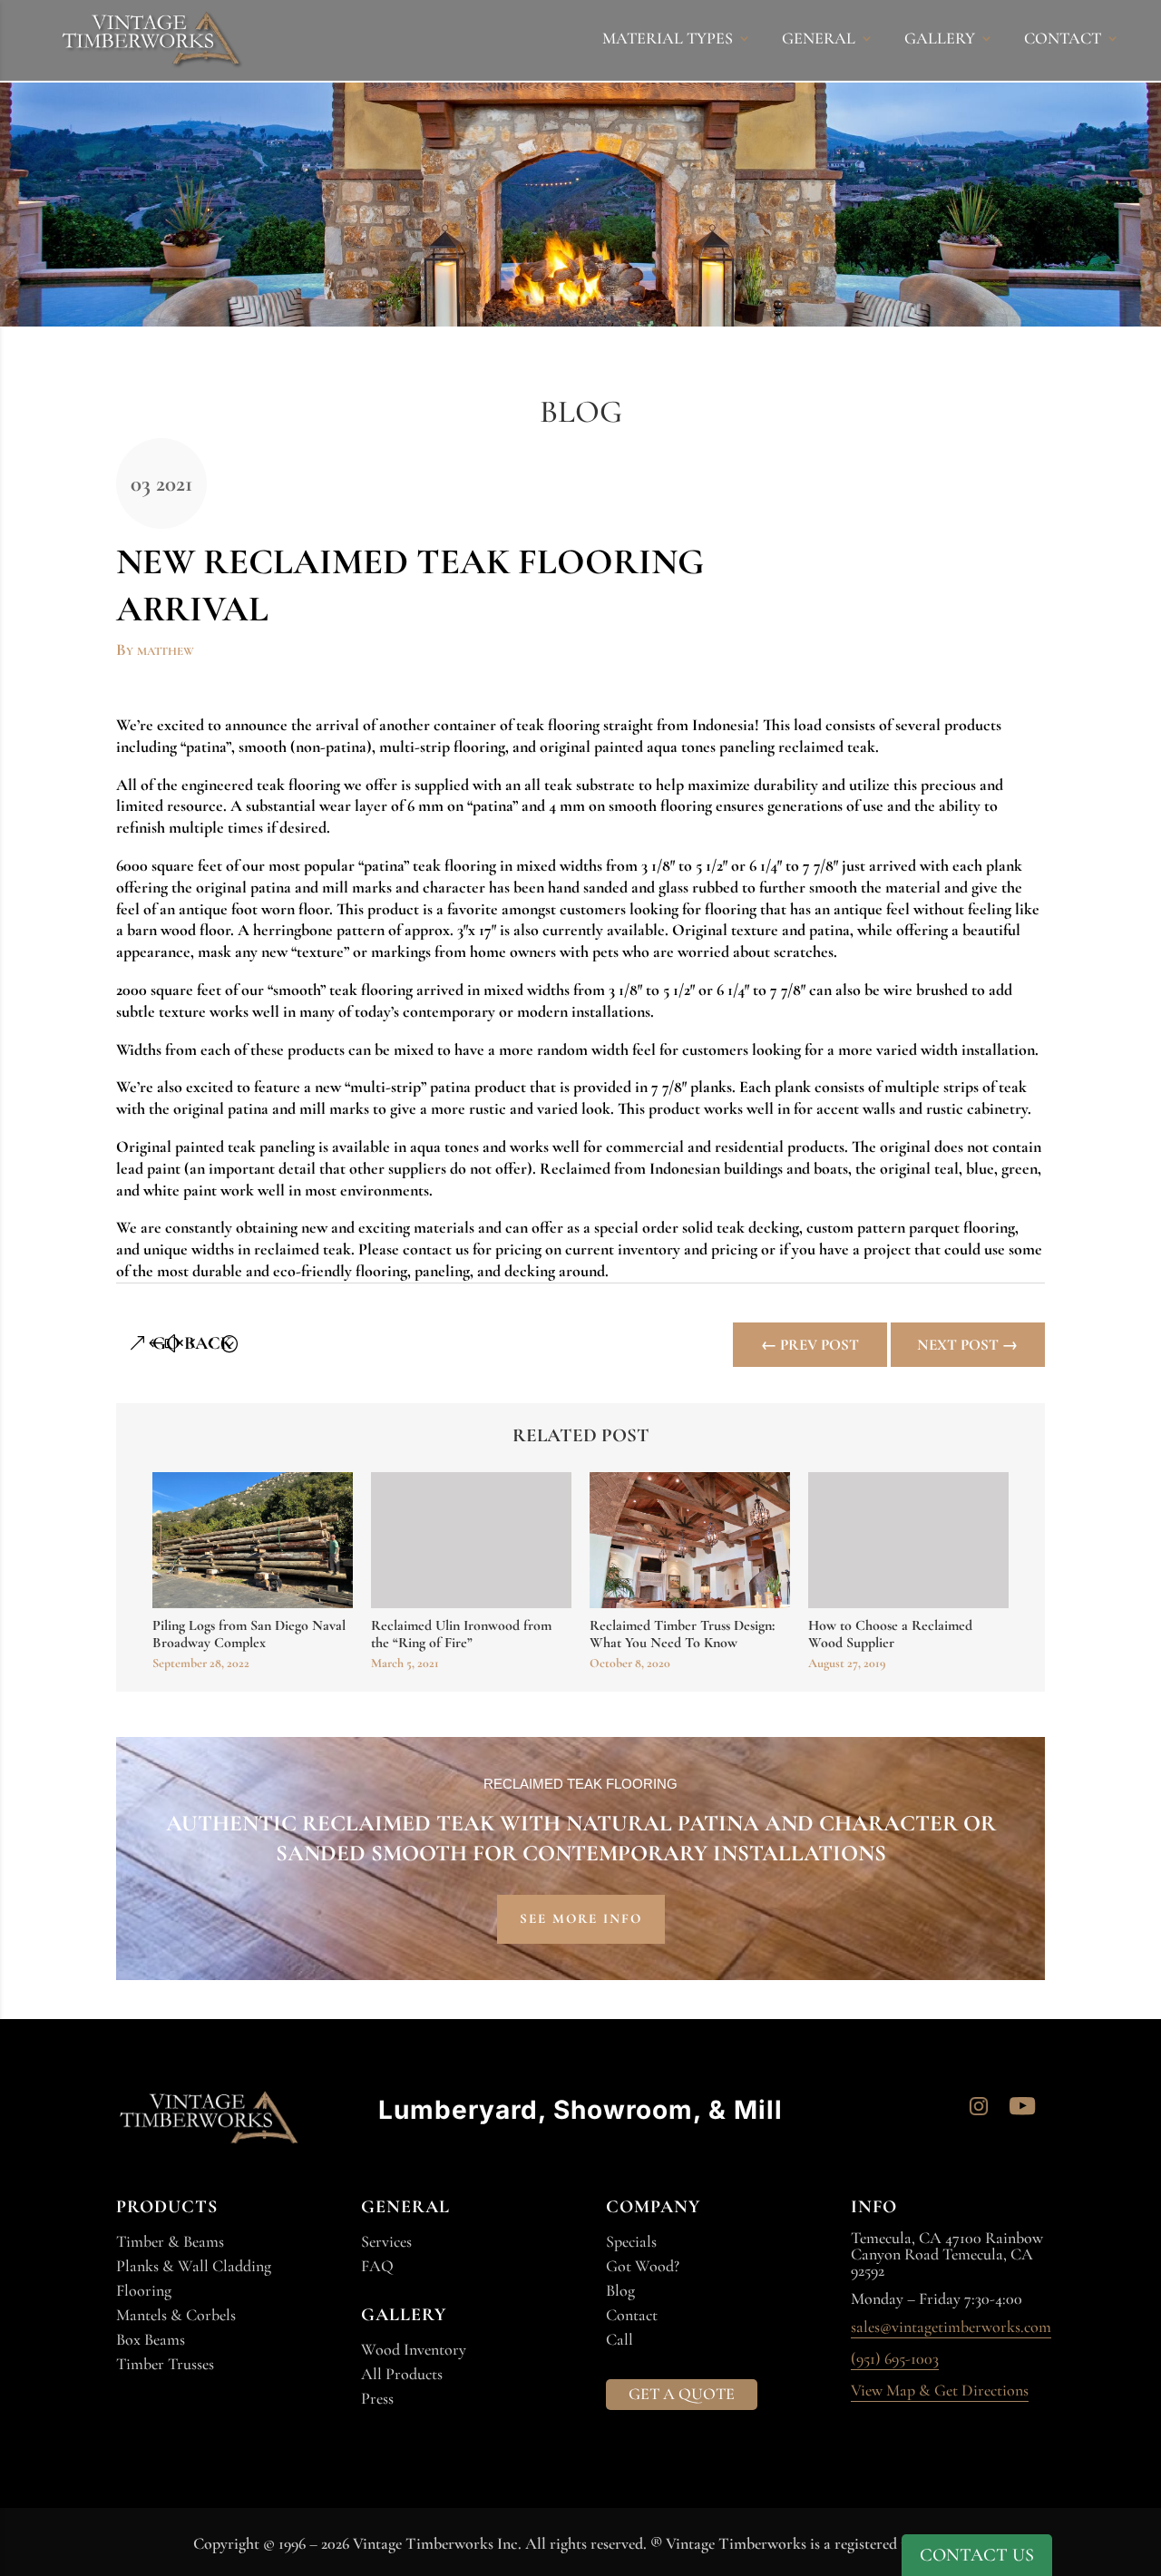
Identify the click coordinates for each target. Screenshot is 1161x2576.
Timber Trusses (165, 2364)
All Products (402, 2374)
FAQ (377, 2266)
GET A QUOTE (682, 2394)
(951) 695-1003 (895, 2359)
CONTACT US (977, 2555)
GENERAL (819, 40)
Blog (620, 2290)
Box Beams (151, 2339)
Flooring (144, 2290)
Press (377, 2398)
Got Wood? (643, 2266)
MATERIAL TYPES (668, 40)
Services (386, 2241)
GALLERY (940, 40)
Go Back (192, 1343)
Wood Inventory (414, 2349)
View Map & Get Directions (940, 2391)
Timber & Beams (170, 2241)
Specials (631, 2241)
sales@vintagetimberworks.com (951, 2327)
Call (620, 2339)
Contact (632, 2315)
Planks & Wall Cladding (194, 2266)
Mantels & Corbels (176, 2315)
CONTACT (1063, 40)
